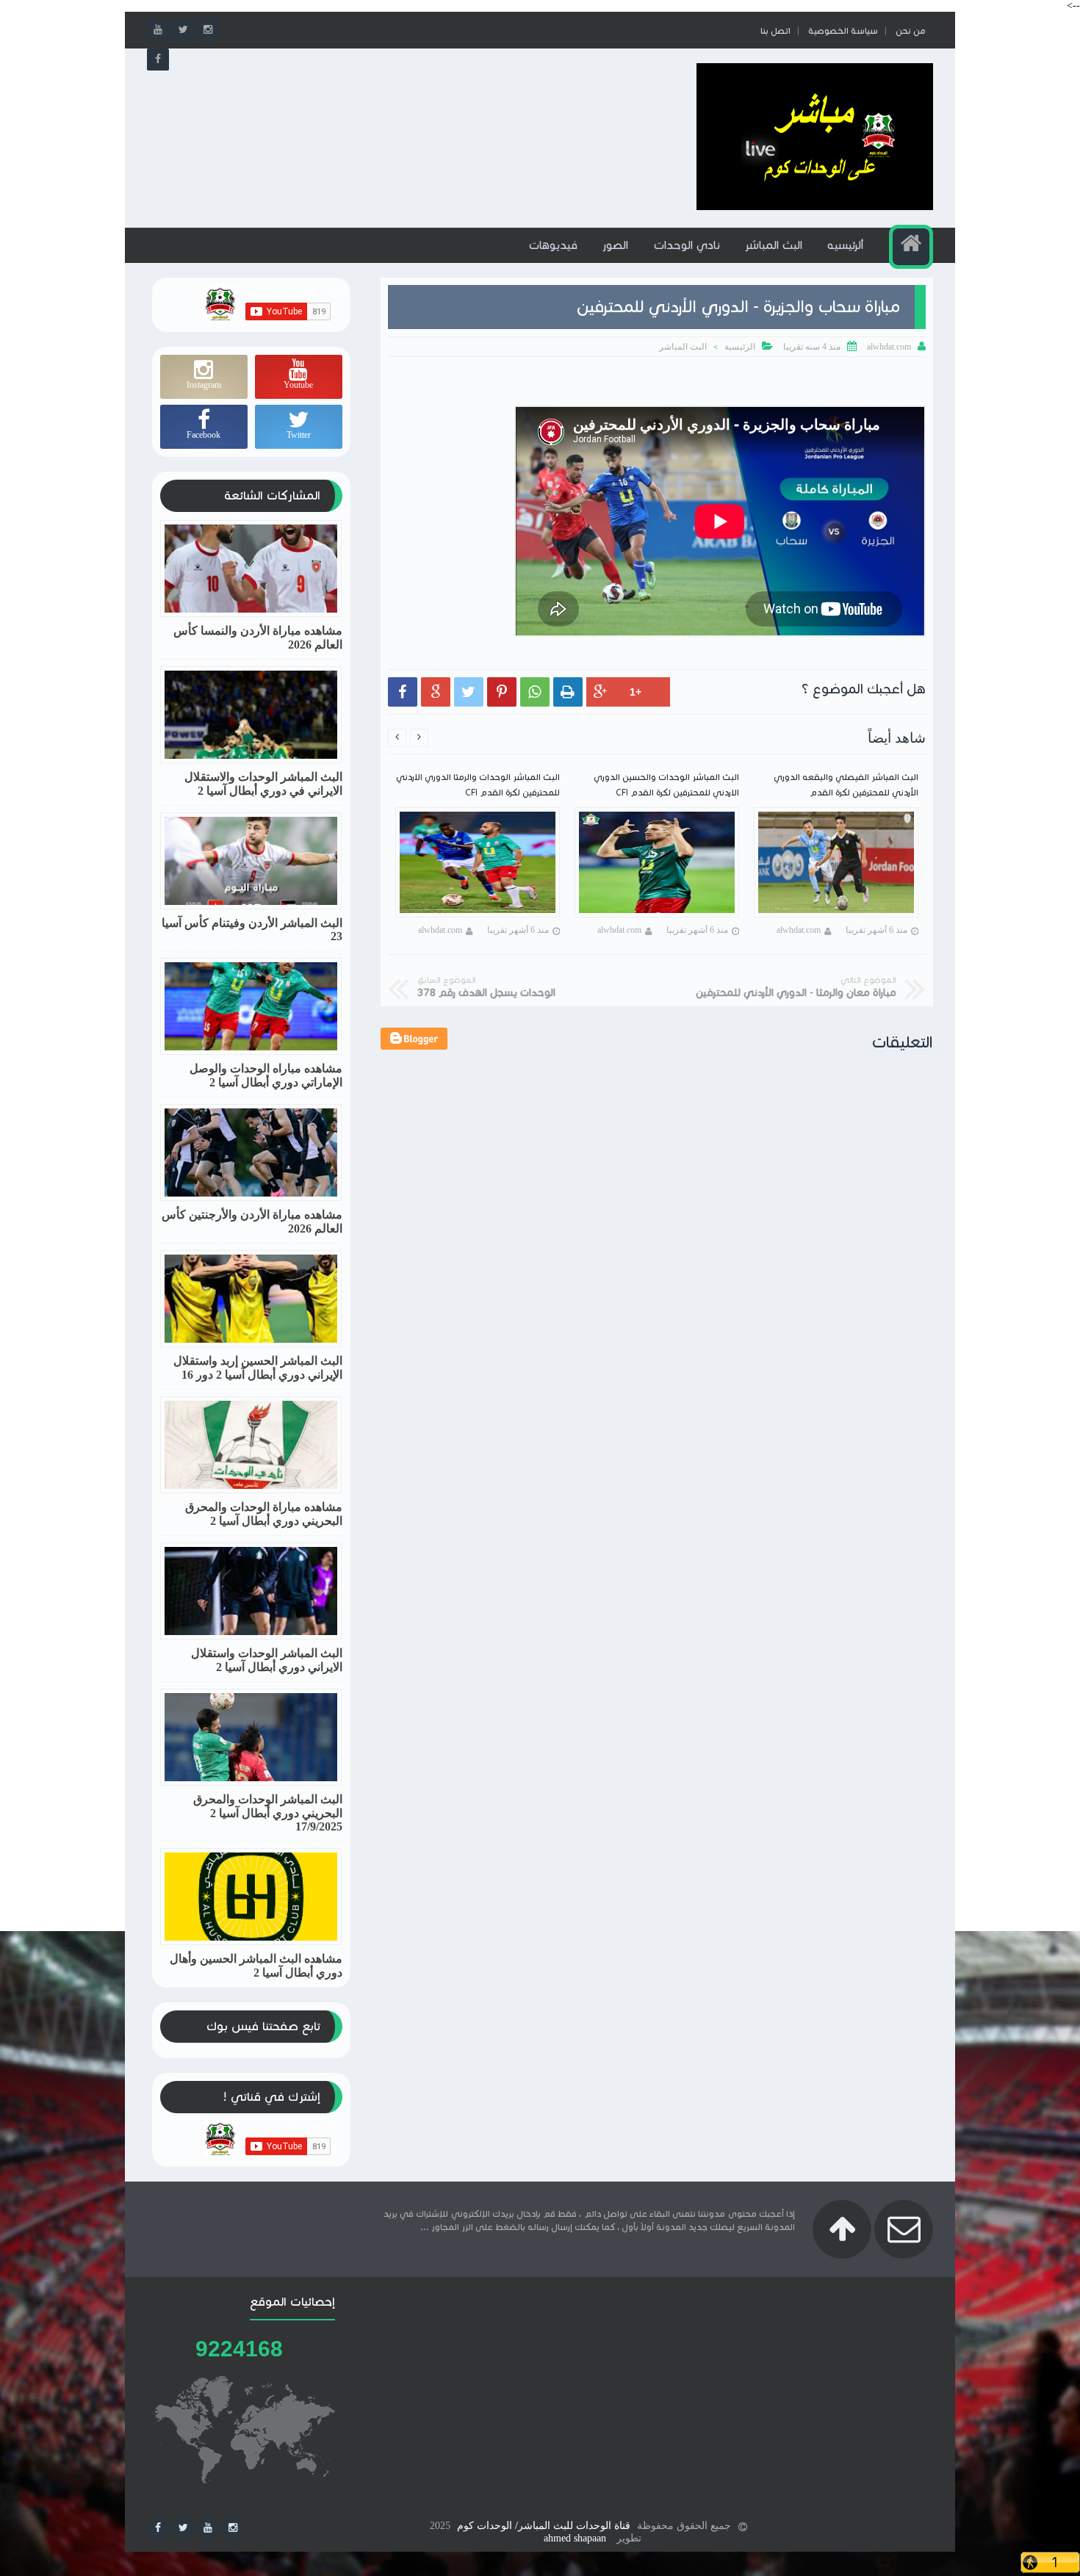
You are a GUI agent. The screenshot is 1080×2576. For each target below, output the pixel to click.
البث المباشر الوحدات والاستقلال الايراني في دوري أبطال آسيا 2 (263, 784)
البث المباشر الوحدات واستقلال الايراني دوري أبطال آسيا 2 (267, 1660)
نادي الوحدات (687, 245)
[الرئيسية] (911, 247)
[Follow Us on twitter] (183, 2528)
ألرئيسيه (845, 245)
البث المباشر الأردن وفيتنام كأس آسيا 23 (252, 930)
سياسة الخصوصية (843, 30)
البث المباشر (774, 245)
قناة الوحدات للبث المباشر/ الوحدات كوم (544, 2526)
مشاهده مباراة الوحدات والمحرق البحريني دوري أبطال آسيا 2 (264, 1514)
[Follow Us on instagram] (233, 2528)
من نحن (911, 30)
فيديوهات (553, 245)
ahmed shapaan (575, 2538)
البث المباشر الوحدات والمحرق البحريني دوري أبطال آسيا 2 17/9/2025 (268, 1813)
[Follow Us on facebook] (158, 2528)
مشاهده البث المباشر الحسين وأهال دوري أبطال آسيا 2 (256, 1966)
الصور (615, 245)
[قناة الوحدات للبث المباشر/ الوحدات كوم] (815, 207)
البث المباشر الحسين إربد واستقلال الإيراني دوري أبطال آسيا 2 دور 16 (258, 1368)
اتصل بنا (775, 30)
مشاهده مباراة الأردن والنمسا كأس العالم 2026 (258, 638)
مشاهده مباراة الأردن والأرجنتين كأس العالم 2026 (252, 1222)
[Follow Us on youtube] (208, 2528)
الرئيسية (740, 347)
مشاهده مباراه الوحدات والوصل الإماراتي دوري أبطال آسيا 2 (266, 1075)
